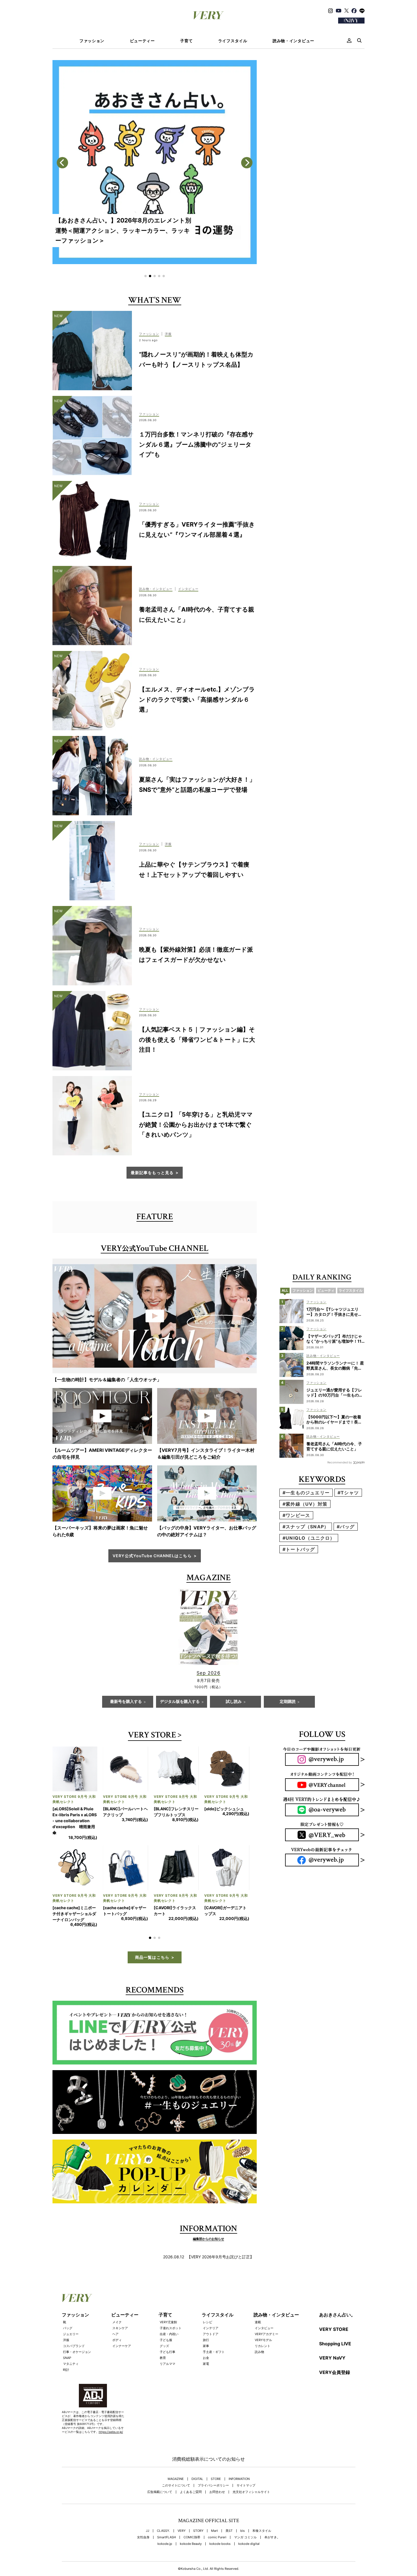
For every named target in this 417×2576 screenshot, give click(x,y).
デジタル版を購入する (180, 1702)
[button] (146, 276)
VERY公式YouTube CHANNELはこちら (152, 1556)
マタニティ (71, 2364)
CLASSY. (163, 2531)
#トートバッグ (299, 1549)
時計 (66, 2370)
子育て (186, 41)
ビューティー (142, 41)
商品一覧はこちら (152, 1957)
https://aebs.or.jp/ (111, 2432)
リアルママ (168, 2364)
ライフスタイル (233, 41)
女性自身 (143, 2537)
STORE (216, 2479)
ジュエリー (71, 2334)
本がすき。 (272, 2537)
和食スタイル (262, 2531)
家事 (206, 2346)
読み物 (259, 2352)
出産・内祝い (169, 2334)
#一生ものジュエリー (306, 1493)
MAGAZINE (176, 2479)
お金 (206, 2358)
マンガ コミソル (245, 2537)
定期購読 (288, 1702)
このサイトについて (176, 2485)
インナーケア (122, 2346)
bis (243, 2531)
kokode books (220, 2544)
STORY (198, 2531)
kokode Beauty (191, 2544)
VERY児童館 (168, 2322)
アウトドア (211, 2334)
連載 (258, 2322)
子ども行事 (168, 2352)
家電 (206, 2364)
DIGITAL (197, 2479)
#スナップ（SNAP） (306, 1527)
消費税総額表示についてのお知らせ (208, 2459)
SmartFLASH (167, 2537)
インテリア (211, 2328)
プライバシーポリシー (213, 2485)
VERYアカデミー (267, 2334)
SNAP (67, 2358)
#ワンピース (296, 1515)
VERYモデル (263, 2340)
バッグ (68, 2328)
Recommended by (340, 1462)
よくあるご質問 (191, 2492)
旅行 (206, 2340)
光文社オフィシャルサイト (251, 2492)
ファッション (92, 41)
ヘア (115, 2334)
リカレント (263, 2346)
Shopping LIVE (335, 2344)
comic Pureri (217, 2537)
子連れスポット (171, 2328)
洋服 (66, 2340)
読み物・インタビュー (293, 41)
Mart (214, 2531)
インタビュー (264, 2328)
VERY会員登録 (335, 2372)
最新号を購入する (126, 1702)
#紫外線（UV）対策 (305, 1504)
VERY (182, 2531)
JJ (148, 2531)
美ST (229, 2531)
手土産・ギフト (214, 2352)
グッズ (164, 2346)
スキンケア (120, 2328)
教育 (163, 2358)
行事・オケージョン (77, 2352)
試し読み (234, 1702)
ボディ (117, 2340)
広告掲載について (160, 2492)
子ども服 (166, 2340)
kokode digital (249, 2544)
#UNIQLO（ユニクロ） (309, 1538)
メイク (117, 2322)
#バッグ (346, 1527)
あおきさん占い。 (337, 2315)
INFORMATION (239, 2479)
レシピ (208, 2322)
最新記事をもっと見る (152, 1173)
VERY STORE (152, 1736)
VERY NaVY (332, 2358)
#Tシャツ (348, 1493)
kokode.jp (165, 2544)
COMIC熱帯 (192, 2537)
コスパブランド (74, 2346)
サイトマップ (246, 2485)
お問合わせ (217, 2492)
